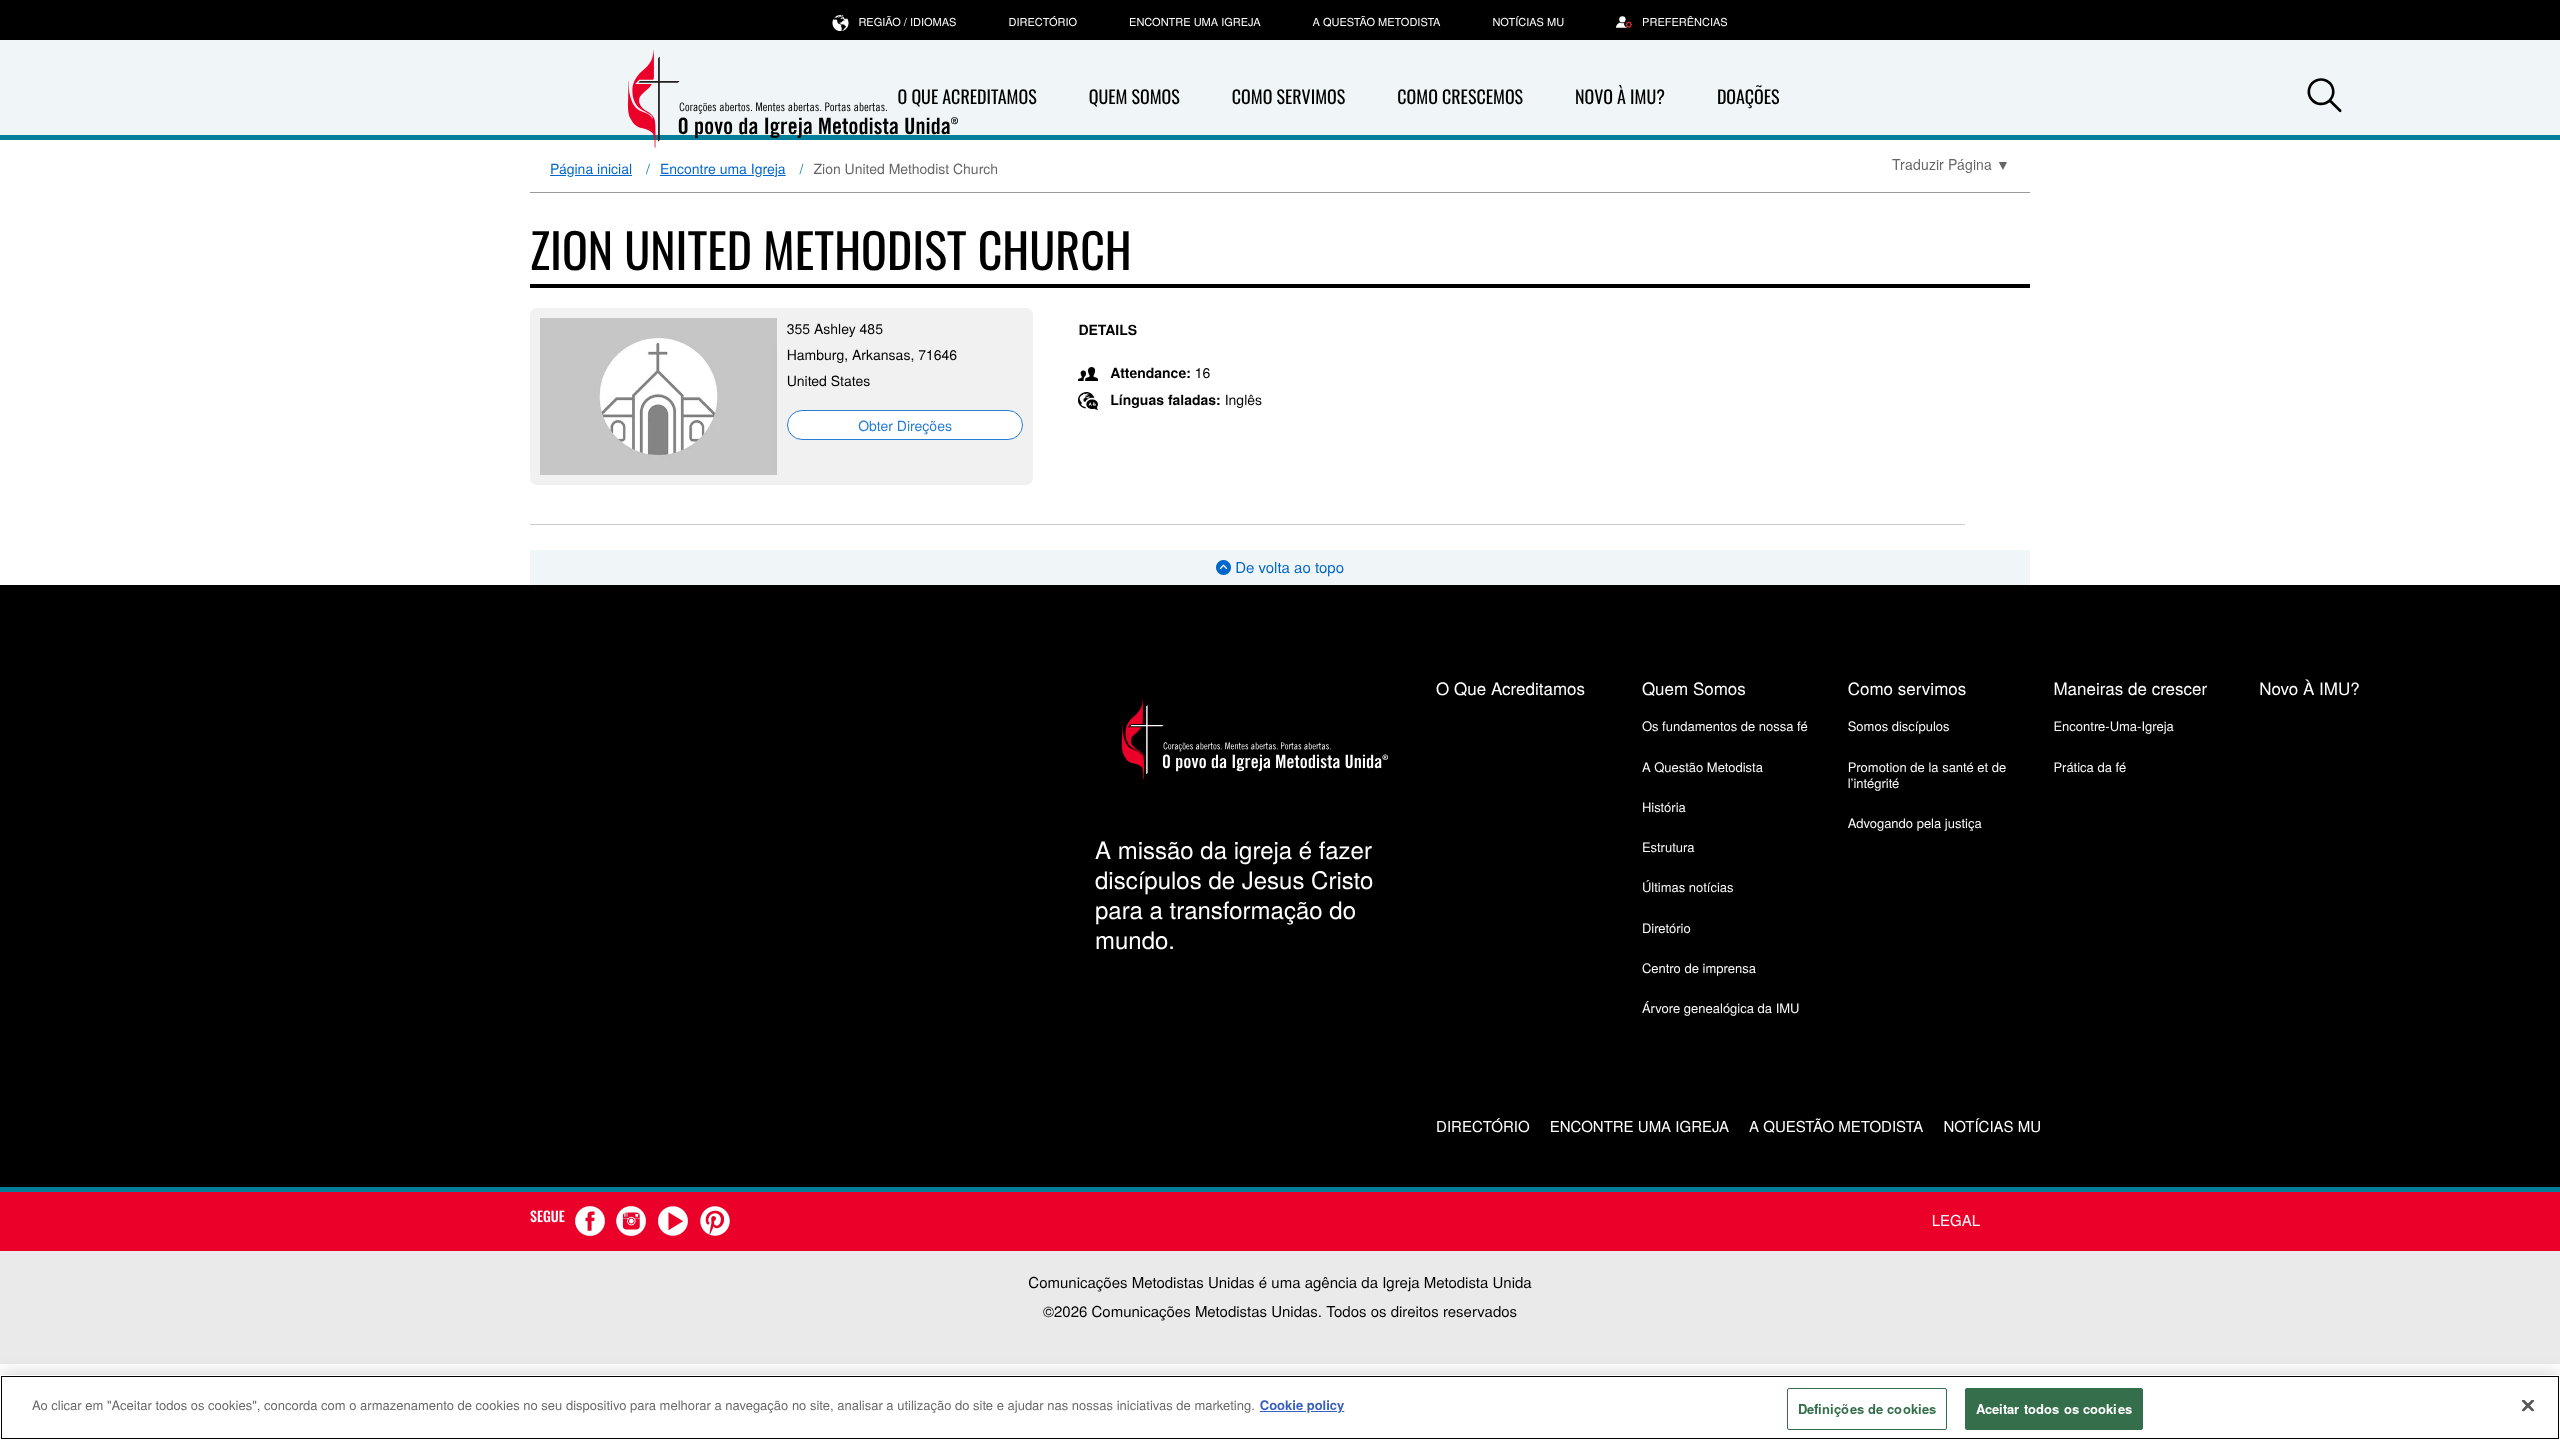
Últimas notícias (1688, 886)
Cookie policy (1302, 1404)
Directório (1042, 22)
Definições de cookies (1867, 1408)
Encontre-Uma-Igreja (2113, 725)
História (1664, 806)
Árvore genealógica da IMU (1721, 1007)
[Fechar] (2528, 1405)
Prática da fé (2089, 766)
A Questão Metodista (1377, 22)
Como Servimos (1288, 97)
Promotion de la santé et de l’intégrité (1927, 774)
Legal (1956, 1220)
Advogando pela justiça (1915, 822)
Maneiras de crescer (2130, 687)
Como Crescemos (1460, 97)
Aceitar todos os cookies (2054, 1408)
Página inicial (591, 168)
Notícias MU (1528, 22)
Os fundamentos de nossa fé (1725, 725)
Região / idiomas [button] (907, 22)
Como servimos (1907, 687)
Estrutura (1668, 846)
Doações (1748, 97)
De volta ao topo (1287, 567)
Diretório (1666, 927)
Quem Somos (1134, 97)
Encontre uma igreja (1195, 22)
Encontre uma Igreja (723, 168)
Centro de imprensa (1699, 967)
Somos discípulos (1899, 725)
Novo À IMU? (1620, 97)
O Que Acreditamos (967, 97)
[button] (2324, 98)
